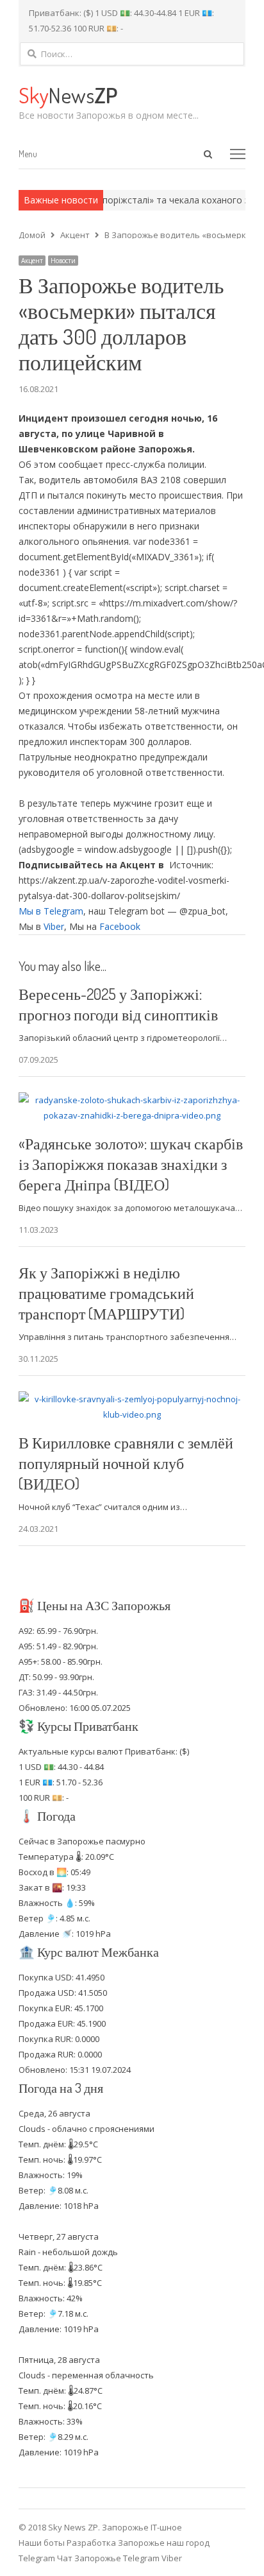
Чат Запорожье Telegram (108, 2558)
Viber (54, 926)
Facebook (120, 926)
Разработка (92, 2543)
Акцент (32, 261)
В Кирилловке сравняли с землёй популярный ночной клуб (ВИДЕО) (126, 1463)
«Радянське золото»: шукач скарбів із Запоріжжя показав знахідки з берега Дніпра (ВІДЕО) (131, 1164)
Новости (63, 261)
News (68, 95)
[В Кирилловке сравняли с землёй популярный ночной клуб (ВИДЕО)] (132, 1399)
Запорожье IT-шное (142, 2527)
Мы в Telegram (51, 911)
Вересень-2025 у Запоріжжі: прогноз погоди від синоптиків (118, 1004)
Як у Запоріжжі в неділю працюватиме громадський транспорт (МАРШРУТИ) (106, 1293)
